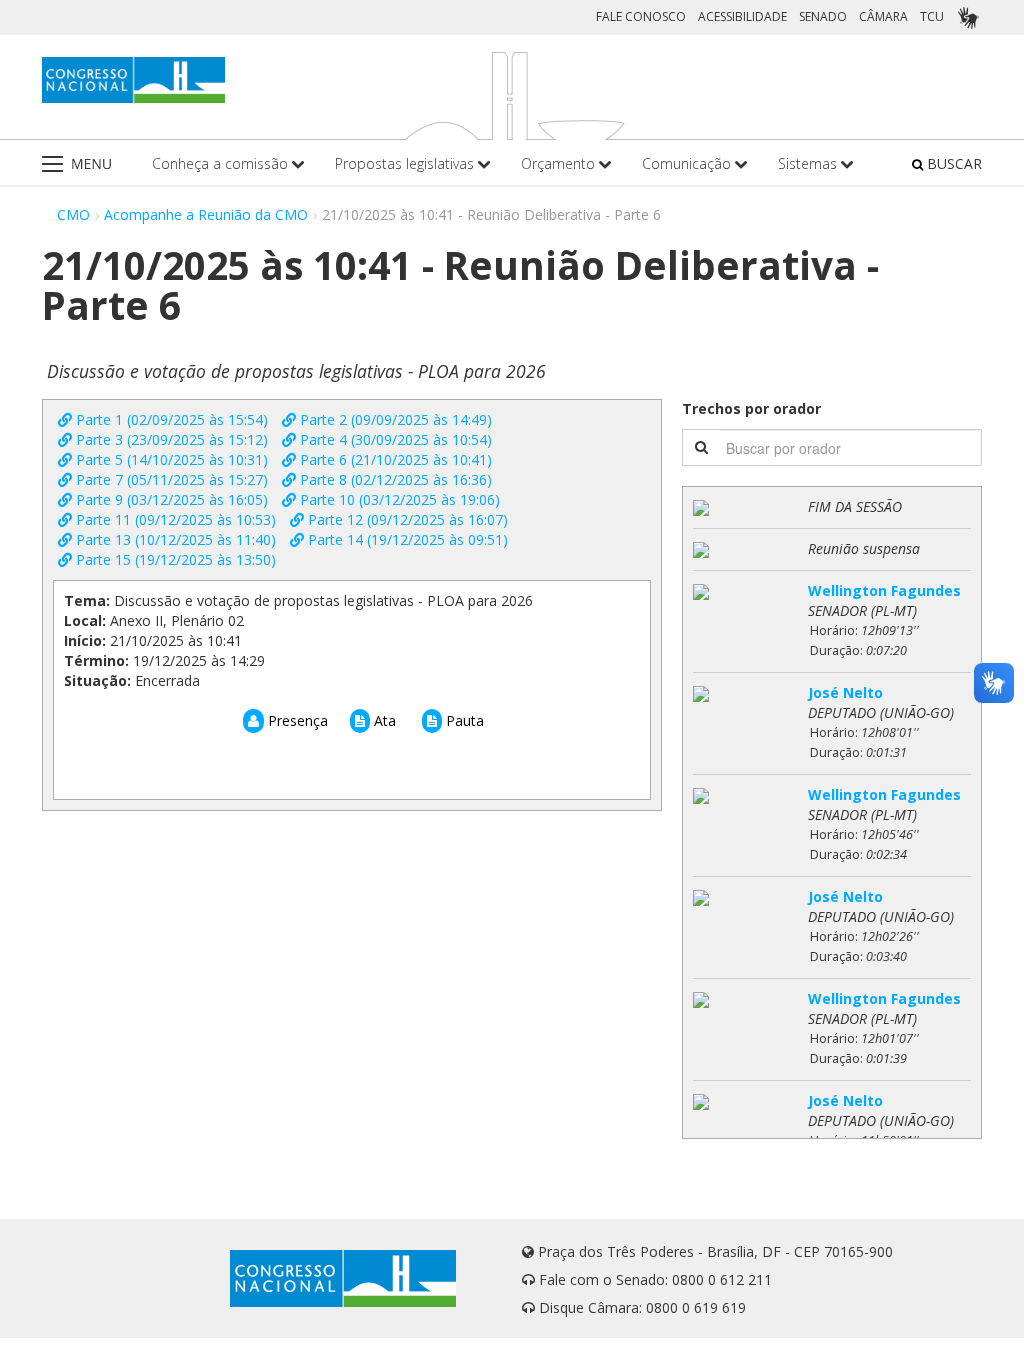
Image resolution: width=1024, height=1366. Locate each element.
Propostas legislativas (406, 163)
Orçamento (560, 163)
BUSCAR (952, 163)
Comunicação (688, 163)
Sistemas (809, 163)
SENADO (823, 16)
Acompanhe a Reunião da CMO (206, 214)
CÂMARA (883, 16)
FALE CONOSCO (641, 16)
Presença (296, 720)
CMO (73, 214)
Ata (383, 720)
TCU (932, 16)
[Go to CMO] (133, 80)
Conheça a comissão (222, 163)
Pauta (463, 720)
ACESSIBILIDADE (742, 16)
